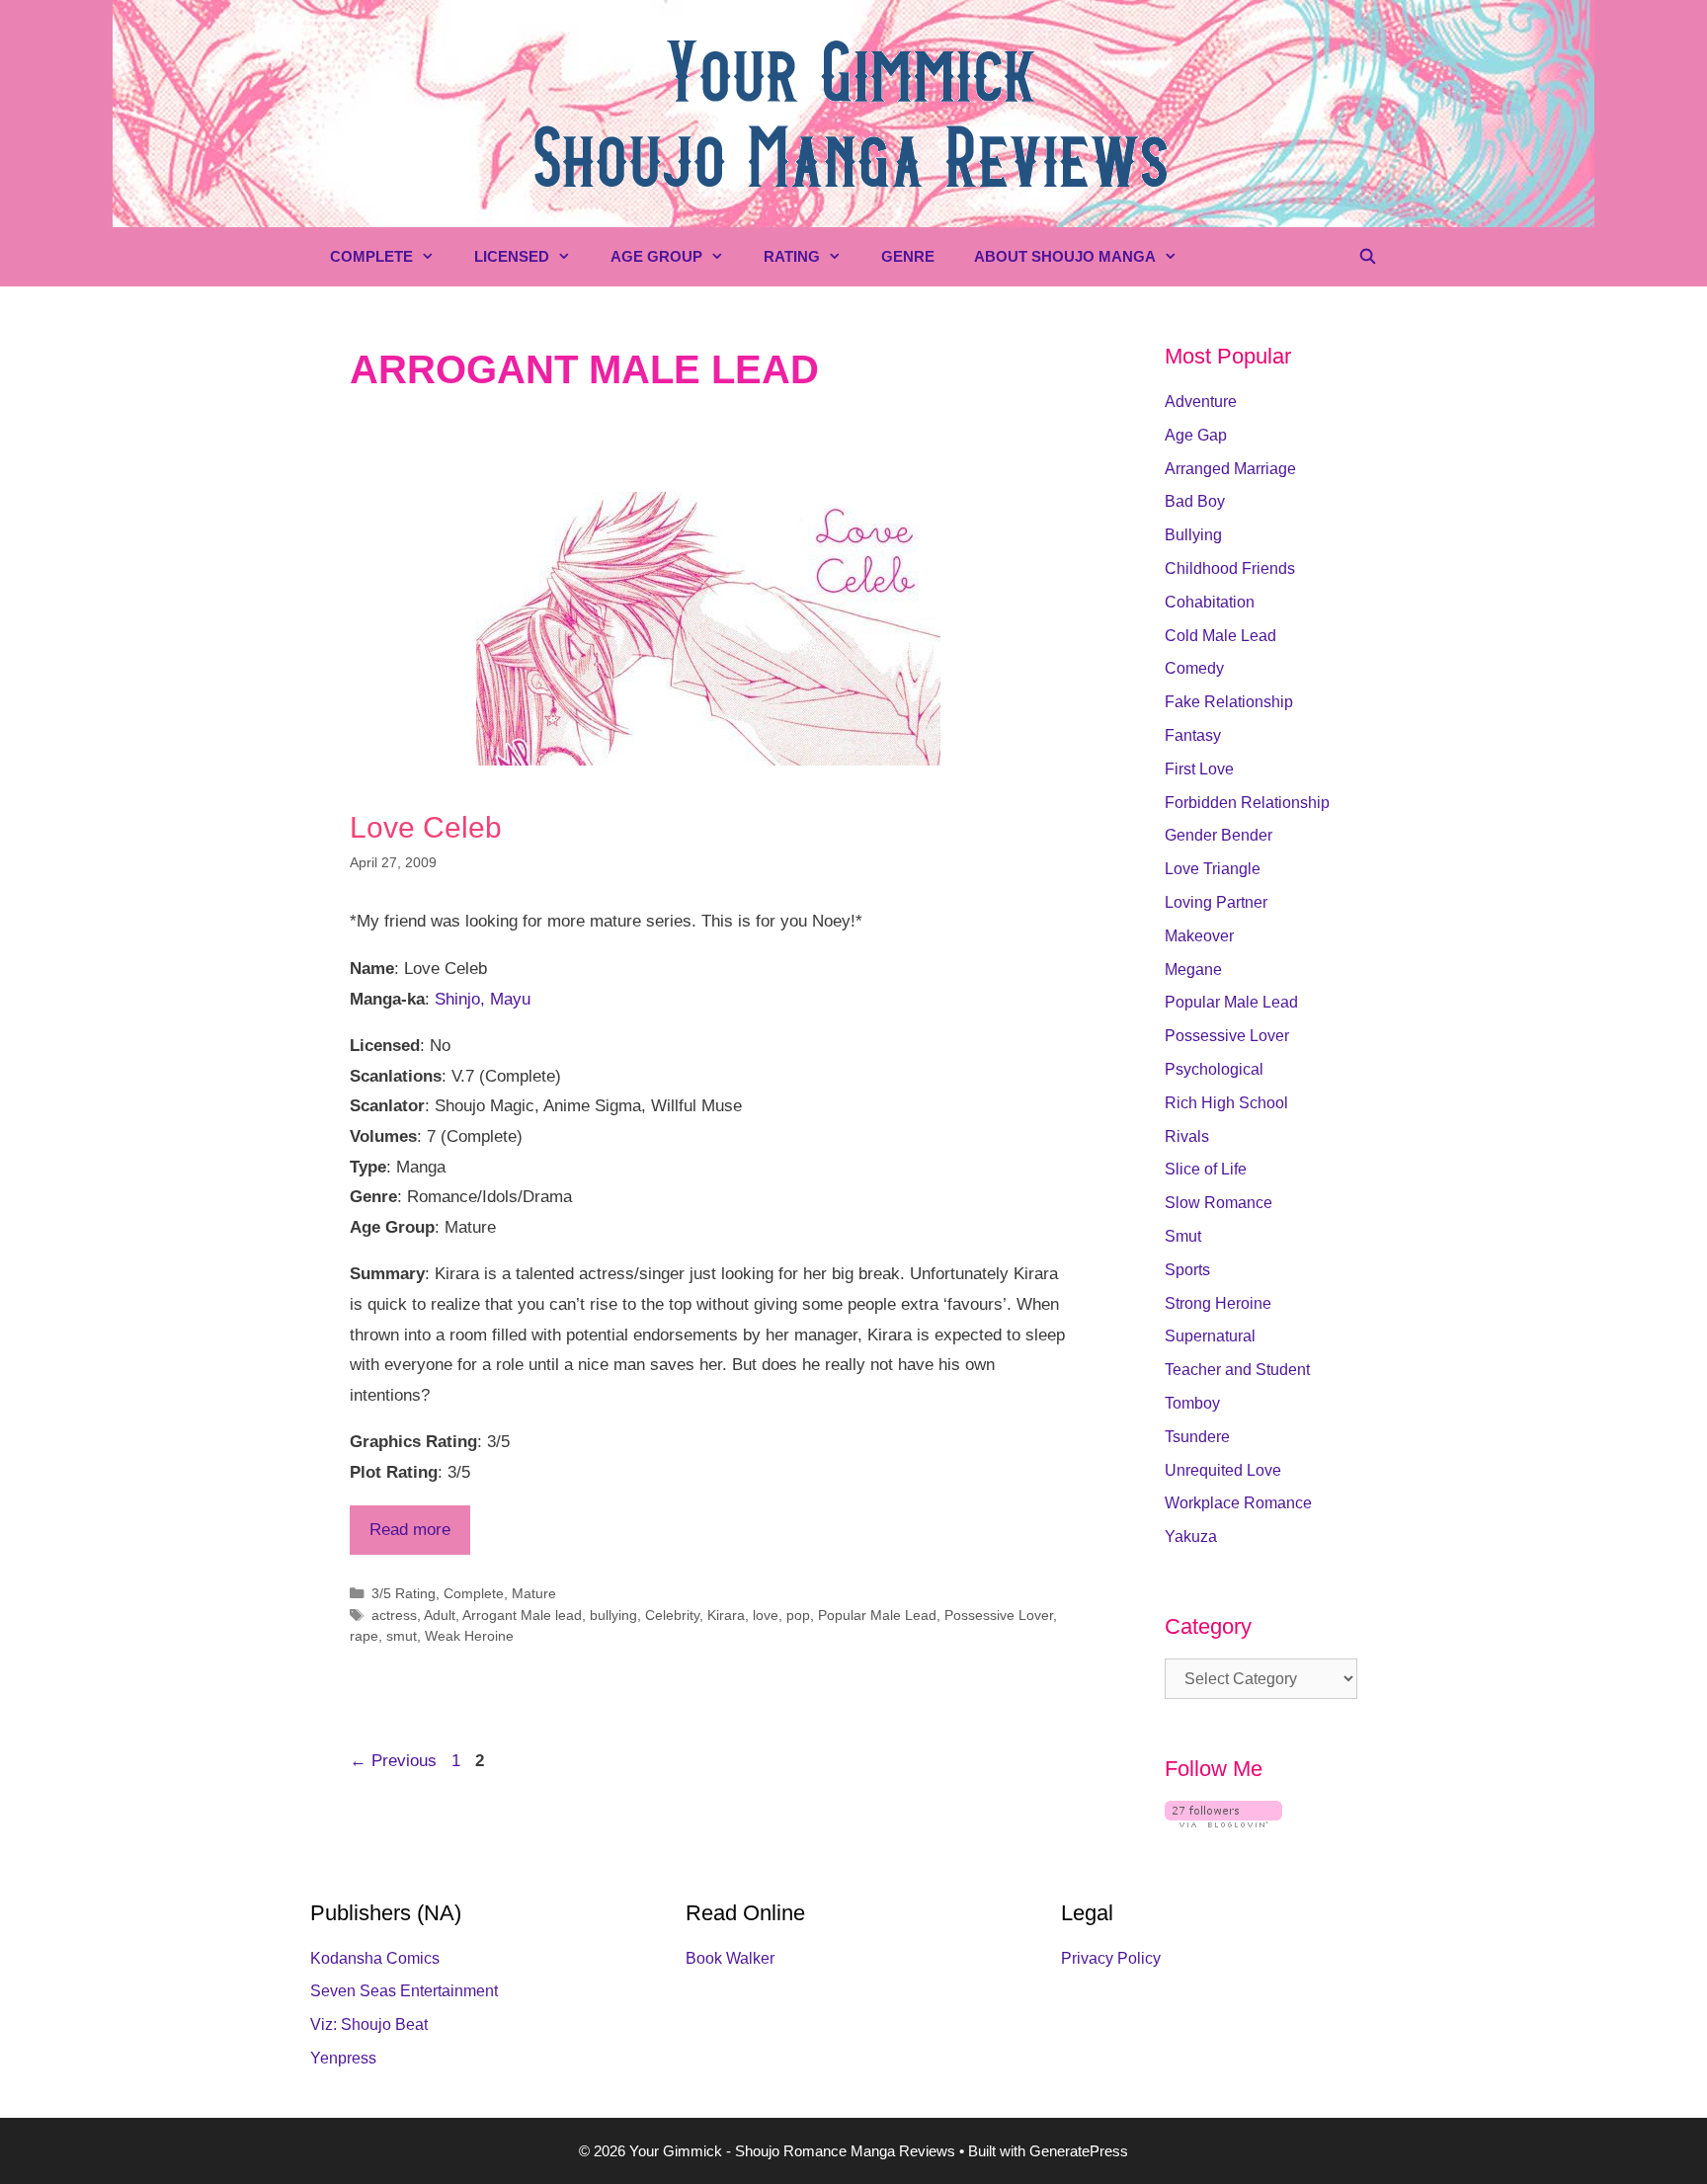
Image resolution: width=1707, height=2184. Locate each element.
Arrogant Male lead (522, 1615)
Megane (1193, 970)
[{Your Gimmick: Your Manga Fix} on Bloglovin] (1223, 1822)
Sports (1187, 1270)
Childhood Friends (1230, 568)
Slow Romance (1219, 1203)
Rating (792, 256)
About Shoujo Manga (1065, 256)
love (766, 1615)
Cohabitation (1210, 602)
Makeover (1199, 936)
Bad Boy (1195, 501)
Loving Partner (1216, 902)
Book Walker (730, 1958)
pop (798, 1615)
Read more (410, 1530)
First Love (1199, 769)
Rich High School (1226, 1103)
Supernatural (1210, 1336)
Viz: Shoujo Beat (369, 2024)
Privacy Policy (1111, 1958)
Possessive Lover (999, 1615)
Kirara (726, 1615)
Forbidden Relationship (1247, 803)
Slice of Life (1206, 1169)
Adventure (1201, 402)
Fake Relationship (1229, 702)
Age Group (656, 256)
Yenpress (343, 2058)
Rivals (1187, 1136)
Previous (393, 1761)
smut (402, 1636)
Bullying (1193, 535)
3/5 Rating (404, 1593)
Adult (440, 1615)
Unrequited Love (1223, 1470)
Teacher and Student (1237, 1370)
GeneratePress (1079, 2151)
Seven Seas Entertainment (404, 1991)
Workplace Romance (1238, 1503)
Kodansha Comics (375, 1958)
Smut (1183, 1236)
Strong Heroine (1218, 1303)
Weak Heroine (469, 1636)
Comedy (1194, 668)
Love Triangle (1213, 869)
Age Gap (1196, 435)
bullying (613, 1615)
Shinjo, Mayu (483, 999)
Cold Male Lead (1220, 636)
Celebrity (672, 1615)
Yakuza (1191, 1537)
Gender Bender (1219, 835)
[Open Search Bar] (1368, 257)
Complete (371, 256)
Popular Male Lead (877, 1615)
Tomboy (1192, 1403)
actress (394, 1615)
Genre (908, 256)
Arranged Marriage (1230, 469)
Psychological (1214, 1069)
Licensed (512, 256)
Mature (534, 1593)
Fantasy (1193, 735)
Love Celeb (426, 827)
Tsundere (1197, 1437)
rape (364, 1636)
